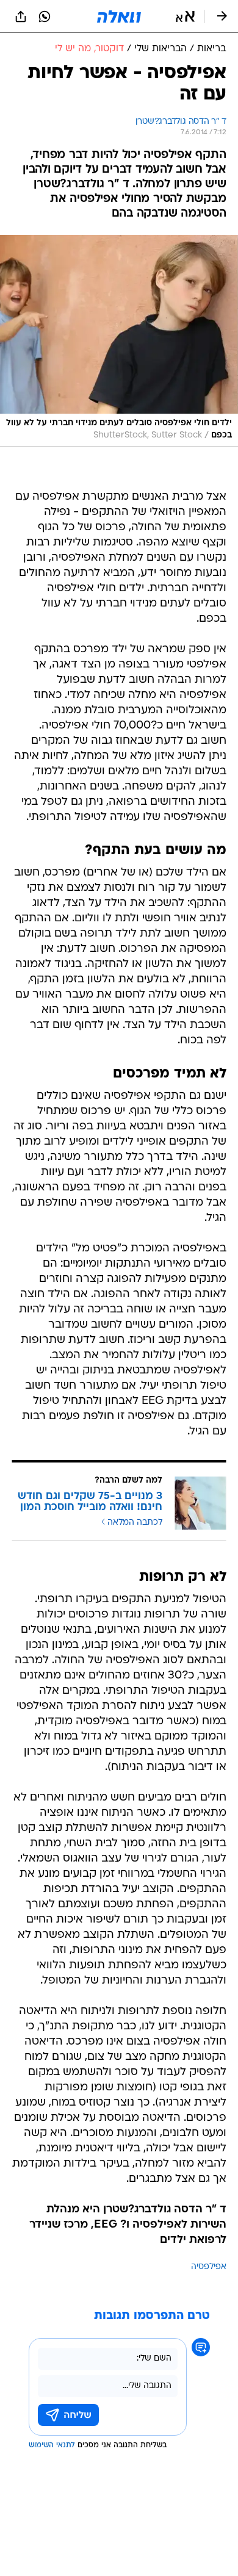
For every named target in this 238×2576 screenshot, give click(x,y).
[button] (185, 16)
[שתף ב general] (21, 16)
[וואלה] (119, 16)
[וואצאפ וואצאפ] (45, 16)
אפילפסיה (209, 2267)
